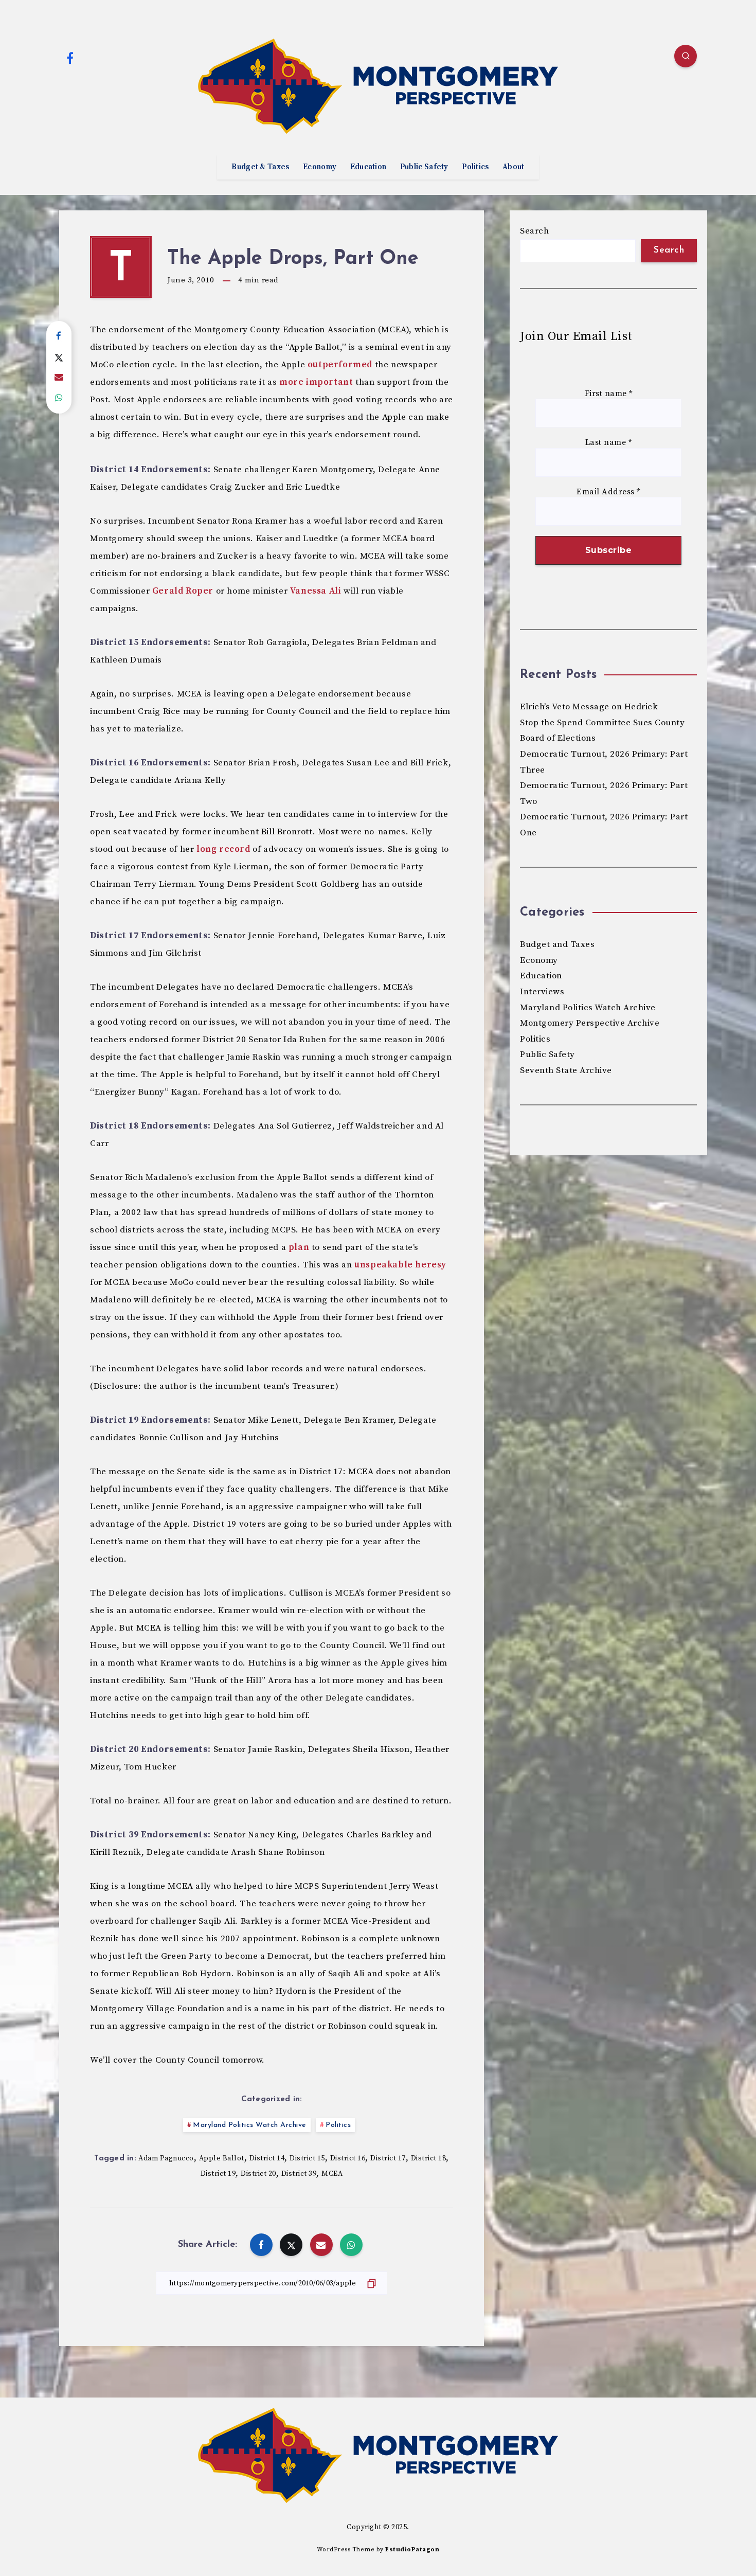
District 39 (299, 2174)
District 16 (348, 2158)
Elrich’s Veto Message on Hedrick (589, 707)
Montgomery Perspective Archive (590, 1023)
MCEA (332, 2174)
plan (299, 1247)
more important (316, 382)
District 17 (388, 2158)
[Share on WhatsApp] (59, 398)
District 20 (258, 2174)
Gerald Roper (183, 591)
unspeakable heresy (400, 1265)
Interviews (542, 992)
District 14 (267, 2158)
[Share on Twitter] (59, 357)
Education (368, 167)
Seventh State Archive (566, 1070)
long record (223, 849)
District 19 (218, 2174)
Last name (609, 443)
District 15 (307, 2158)
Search (534, 231)
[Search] (686, 56)
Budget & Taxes (260, 167)
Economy (320, 167)
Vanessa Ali (316, 591)
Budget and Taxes (557, 944)
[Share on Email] (59, 378)
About (514, 167)
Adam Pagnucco (166, 2158)
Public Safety (424, 167)
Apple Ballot (222, 2158)
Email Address (608, 492)
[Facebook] (70, 58)
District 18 (429, 2158)
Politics (475, 167)
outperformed (340, 365)
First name (609, 394)
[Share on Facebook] (59, 336)
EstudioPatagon (412, 2550)
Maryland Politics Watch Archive (250, 2125)
